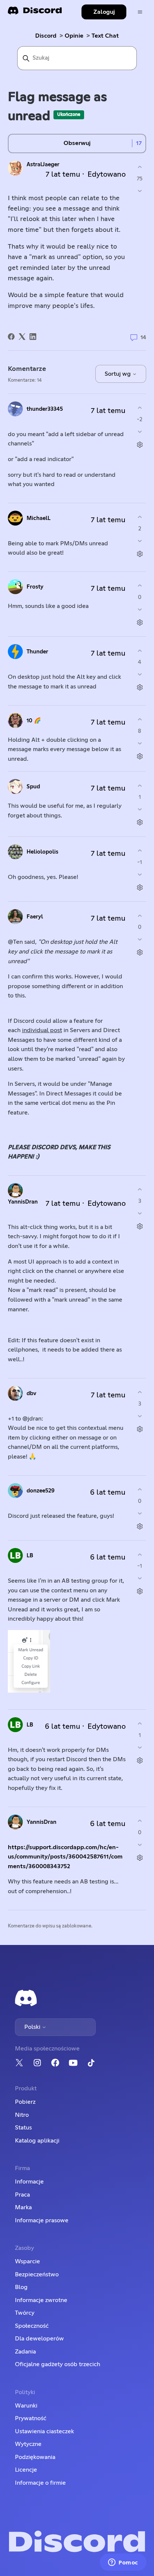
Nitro (22, 2115)
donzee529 (41, 1491)
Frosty (35, 587)
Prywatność (31, 2418)
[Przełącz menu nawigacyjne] (140, 12)
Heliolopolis (42, 852)
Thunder (37, 652)
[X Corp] (22, 337)
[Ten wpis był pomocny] (140, 167)
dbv (31, 1393)
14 (143, 338)
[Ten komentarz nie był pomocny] (140, 431)
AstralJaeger (43, 165)
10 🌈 (34, 721)
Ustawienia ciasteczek (44, 2431)
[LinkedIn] (33, 337)
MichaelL (38, 518)
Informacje (29, 2182)
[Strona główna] (35, 13)
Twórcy (25, 2313)
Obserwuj (77, 143)
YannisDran (23, 1202)
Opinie (74, 36)
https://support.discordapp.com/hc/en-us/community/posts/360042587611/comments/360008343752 (65, 1857)
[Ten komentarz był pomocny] (140, 408)
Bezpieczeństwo (37, 2274)
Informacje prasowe (42, 2220)
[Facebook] (11, 337)
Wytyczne (28, 2444)
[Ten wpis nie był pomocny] (140, 191)
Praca (22, 2195)
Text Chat (105, 36)
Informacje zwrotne (41, 2300)
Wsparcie (27, 2261)
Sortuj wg (118, 374)
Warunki (26, 2406)
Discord (46, 36)
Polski (33, 2027)
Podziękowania (35, 2457)
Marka (23, 2207)
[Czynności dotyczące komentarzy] (140, 444)
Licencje (26, 2470)
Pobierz (25, 2102)
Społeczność (32, 2326)
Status (23, 2128)
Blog (21, 2287)
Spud (33, 787)
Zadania (25, 2352)
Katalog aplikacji (37, 2141)
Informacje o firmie (40, 2483)
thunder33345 (45, 409)
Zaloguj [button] (104, 12)
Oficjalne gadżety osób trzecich (58, 2364)
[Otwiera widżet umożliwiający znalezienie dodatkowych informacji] (123, 2563)
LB (30, 1556)
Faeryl (35, 917)
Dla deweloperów (39, 2339)
